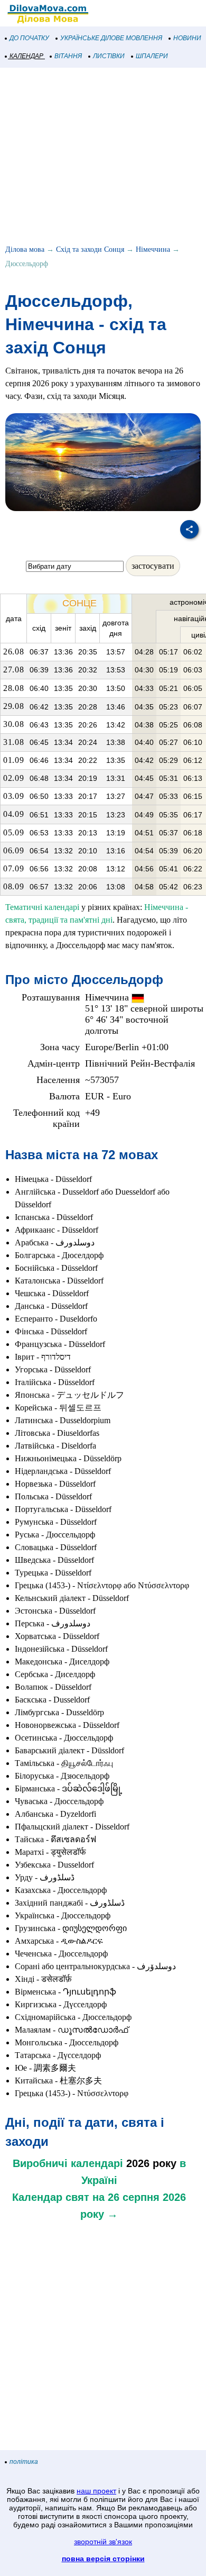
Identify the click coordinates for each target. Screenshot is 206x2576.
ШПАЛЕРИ (152, 56)
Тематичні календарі (42, 907)
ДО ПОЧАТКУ (29, 38)
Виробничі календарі (68, 2163)
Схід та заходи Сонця (90, 249)
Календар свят (51, 2197)
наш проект (96, 2491)
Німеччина (153, 249)
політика (24, 2462)
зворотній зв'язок (103, 2542)
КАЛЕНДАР (26, 56)
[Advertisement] (103, 158)
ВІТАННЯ (68, 56)
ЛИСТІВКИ (109, 56)
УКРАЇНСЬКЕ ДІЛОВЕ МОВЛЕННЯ (111, 38)
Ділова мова (25, 249)
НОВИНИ (187, 38)
